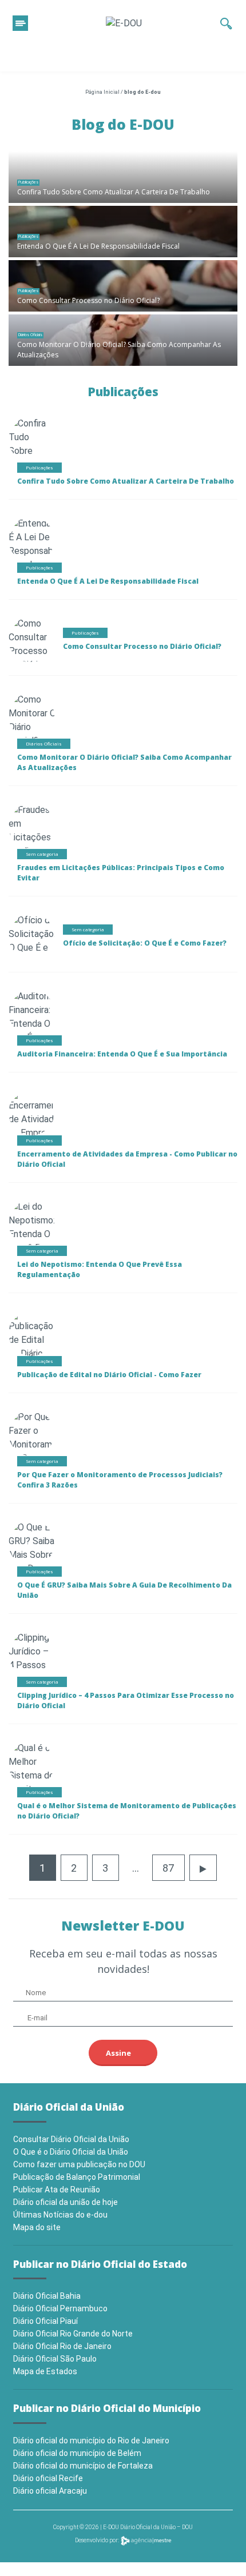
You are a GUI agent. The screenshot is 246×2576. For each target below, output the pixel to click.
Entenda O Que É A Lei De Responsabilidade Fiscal (98, 246)
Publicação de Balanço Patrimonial (77, 2177)
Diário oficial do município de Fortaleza (83, 2466)
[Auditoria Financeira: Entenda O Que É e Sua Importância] (33, 1023)
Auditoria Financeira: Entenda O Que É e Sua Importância (122, 1054)
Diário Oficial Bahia (47, 2296)
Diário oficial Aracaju (50, 2491)
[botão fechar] (20, 23)
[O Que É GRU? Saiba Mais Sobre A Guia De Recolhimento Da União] (37, 1561)
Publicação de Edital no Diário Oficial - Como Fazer (109, 1375)
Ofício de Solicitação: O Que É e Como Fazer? (145, 943)
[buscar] (226, 23)
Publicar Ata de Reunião (57, 2190)
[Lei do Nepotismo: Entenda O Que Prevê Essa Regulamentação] (43, 1233)
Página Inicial (102, 92)
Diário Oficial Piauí (45, 2321)
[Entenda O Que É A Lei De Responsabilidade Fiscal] (123, 232)
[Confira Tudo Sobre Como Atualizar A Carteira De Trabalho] (123, 177)
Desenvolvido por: (98, 2540)
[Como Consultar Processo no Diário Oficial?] (123, 286)
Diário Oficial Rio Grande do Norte (73, 2334)
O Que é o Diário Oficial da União (71, 2152)
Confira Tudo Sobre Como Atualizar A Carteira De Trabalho (114, 192)
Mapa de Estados (45, 2371)
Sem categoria (42, 854)
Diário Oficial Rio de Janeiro (62, 2346)
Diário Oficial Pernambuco (60, 2308)
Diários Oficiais (30, 335)
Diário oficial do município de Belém (77, 2453)
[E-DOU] (124, 23)
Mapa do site (37, 2227)
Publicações (28, 182)
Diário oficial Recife (48, 2478)
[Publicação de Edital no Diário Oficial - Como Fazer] (31, 1355)
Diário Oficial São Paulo (55, 2359)
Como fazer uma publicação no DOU (79, 2164)
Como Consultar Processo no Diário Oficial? (88, 300)
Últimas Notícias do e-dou (60, 2215)
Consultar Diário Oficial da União (71, 2139)
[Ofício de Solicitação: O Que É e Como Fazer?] (32, 947)
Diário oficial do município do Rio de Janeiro (91, 2441)
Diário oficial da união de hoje (66, 2202)
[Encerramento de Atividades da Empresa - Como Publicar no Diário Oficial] (37, 1135)
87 (168, 1868)
